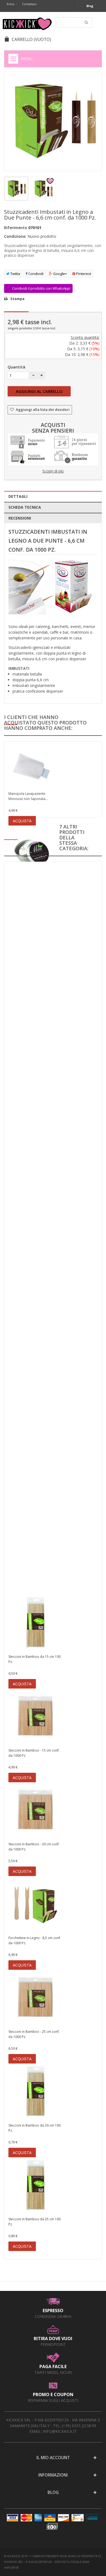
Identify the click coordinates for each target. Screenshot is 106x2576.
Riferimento (16, 228)
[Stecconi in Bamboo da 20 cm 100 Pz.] (36, 2092)
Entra (11, 4)
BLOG (53, 2492)
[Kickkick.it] (27, 24)
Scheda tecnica (25, 507)
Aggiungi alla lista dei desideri (42, 409)
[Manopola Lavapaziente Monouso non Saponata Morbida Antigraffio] (32, 767)
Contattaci (29, 4)
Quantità (16, 367)
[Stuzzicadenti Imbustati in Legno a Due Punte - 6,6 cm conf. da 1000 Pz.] (16, 189)
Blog (90, 6)
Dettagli (18, 496)
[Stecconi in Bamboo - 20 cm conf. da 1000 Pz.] (36, 1810)
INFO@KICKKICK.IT (60, 2431)
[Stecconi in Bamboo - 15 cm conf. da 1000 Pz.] (36, 1717)
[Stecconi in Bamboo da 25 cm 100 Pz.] (36, 2185)
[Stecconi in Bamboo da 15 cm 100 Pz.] (36, 1623)
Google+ (60, 274)
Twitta (15, 274)
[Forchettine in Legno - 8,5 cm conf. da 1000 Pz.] (36, 1904)
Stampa (17, 299)
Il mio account (53, 2458)
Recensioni (20, 518)
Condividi (35, 274)
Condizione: (15, 236)
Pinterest (83, 274)
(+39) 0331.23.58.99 (79, 2426)
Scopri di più (53, 471)
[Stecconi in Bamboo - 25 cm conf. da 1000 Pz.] (36, 1998)
